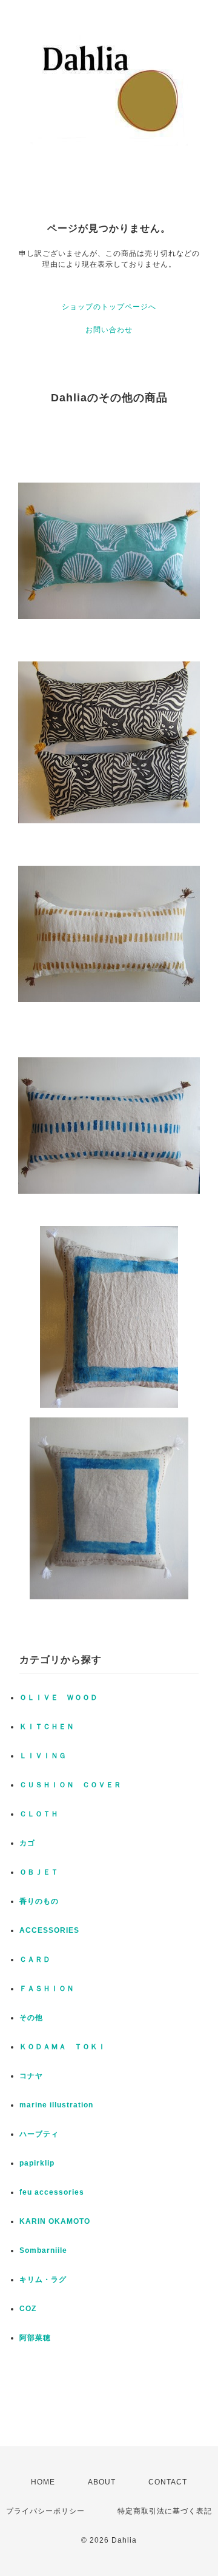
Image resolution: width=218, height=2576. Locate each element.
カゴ (27, 1843)
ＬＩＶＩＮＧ (43, 1756)
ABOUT (102, 2482)
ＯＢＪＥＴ (39, 1872)
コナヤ (31, 2076)
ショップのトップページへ (109, 307)
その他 (31, 2018)
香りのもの (39, 1901)
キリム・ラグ (43, 2280)
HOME (43, 2482)
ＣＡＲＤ (35, 1959)
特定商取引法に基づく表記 (165, 2511)
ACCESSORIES (49, 1930)
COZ (28, 2309)
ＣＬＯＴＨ (39, 1814)
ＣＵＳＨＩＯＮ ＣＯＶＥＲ (71, 1785)
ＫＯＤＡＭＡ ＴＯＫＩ (63, 2047)
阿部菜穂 (35, 2338)
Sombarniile (43, 2250)
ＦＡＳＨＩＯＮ (47, 1989)
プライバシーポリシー (45, 2511)
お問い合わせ (109, 330)
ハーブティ (39, 2134)
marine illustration (56, 2105)
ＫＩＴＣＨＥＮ (47, 1727)
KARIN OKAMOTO (55, 2221)
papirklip (37, 2163)
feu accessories (52, 2192)
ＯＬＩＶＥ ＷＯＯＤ (59, 1698)
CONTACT (168, 2482)
